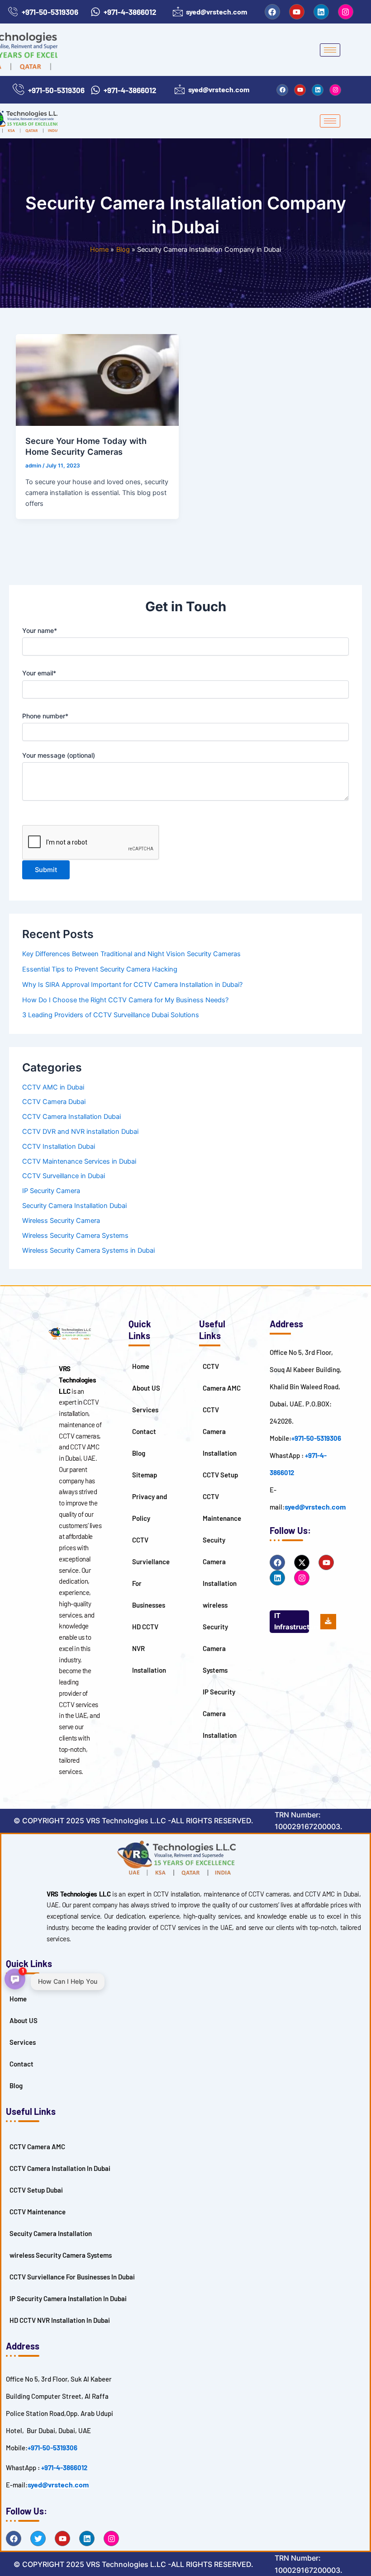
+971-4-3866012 (64, 2467)
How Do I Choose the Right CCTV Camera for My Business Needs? (125, 1000)
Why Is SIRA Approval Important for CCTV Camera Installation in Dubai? (132, 985)
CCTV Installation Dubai (59, 1146)
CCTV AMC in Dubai (53, 1087)
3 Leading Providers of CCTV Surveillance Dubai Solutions (111, 1015)
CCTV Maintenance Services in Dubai (79, 1161)
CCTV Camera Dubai (54, 1102)
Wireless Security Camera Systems (75, 1236)
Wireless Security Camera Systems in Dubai (88, 1250)
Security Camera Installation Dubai (74, 1206)
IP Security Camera (51, 1191)
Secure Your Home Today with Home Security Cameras (86, 446)
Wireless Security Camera (61, 1221)
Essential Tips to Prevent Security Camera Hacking (100, 969)
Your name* (40, 630)
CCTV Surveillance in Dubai (64, 1176)
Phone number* (45, 716)
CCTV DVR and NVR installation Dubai (80, 1132)
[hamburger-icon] (330, 50)
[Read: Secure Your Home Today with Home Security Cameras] (98, 380)
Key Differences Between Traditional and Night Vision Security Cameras (131, 954)
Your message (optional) (59, 755)
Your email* (39, 673)
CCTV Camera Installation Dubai (71, 1117)
